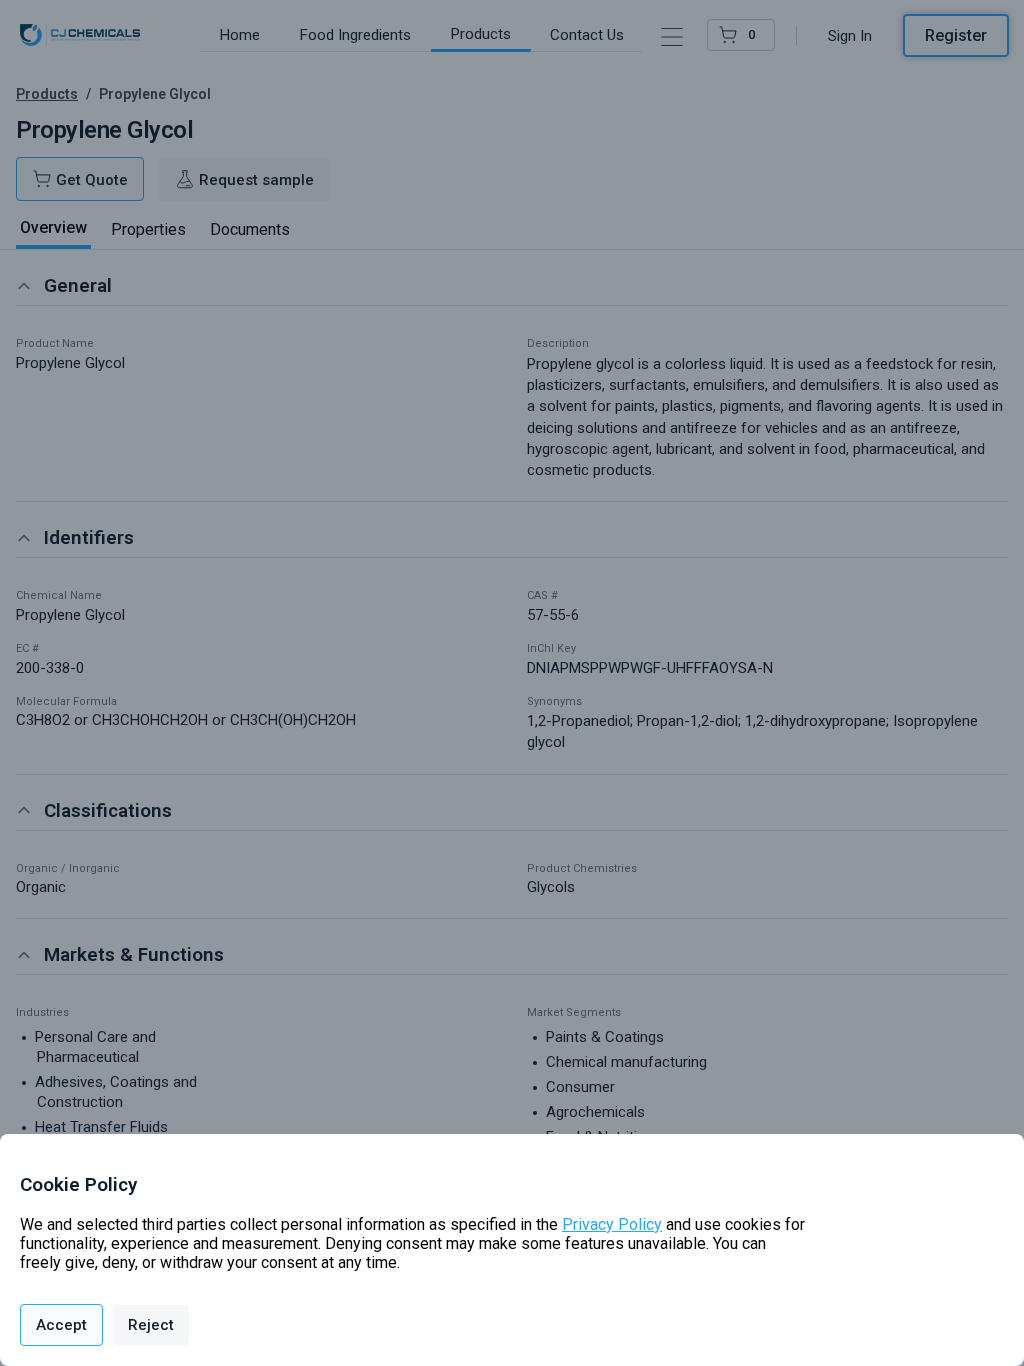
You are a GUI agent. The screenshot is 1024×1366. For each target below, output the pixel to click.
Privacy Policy (612, 1224)
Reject (151, 1325)
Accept (61, 1325)
